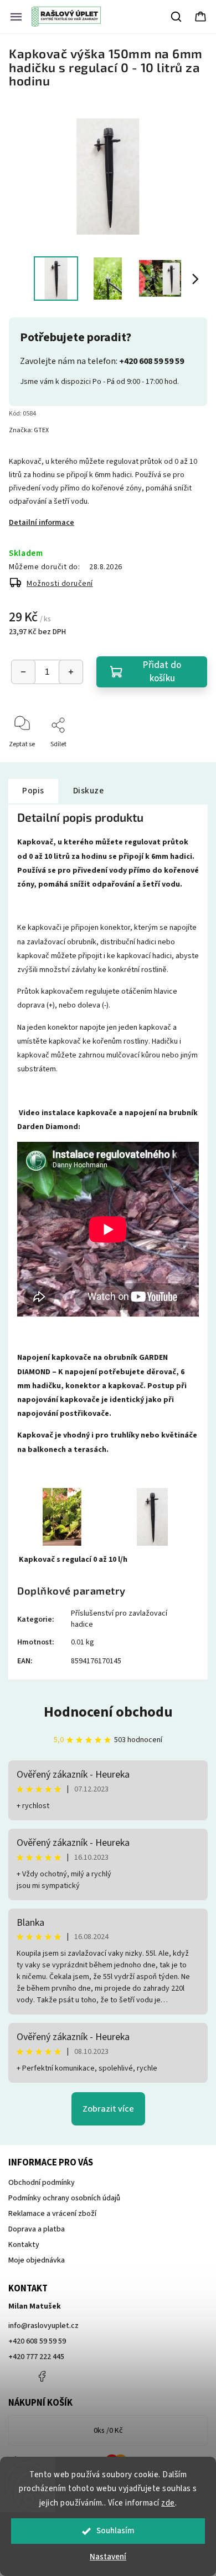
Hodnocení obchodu (108, 1712)
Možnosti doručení (60, 584)
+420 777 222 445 (36, 2357)
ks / (108, 2431)
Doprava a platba (37, 2229)
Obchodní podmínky (42, 2183)
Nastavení (108, 2557)
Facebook (42, 2376)
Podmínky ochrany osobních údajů (64, 2198)
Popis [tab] (33, 791)
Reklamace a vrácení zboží (52, 2214)
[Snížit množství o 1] (23, 672)
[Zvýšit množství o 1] (71, 672)
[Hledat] (177, 17)
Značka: (29, 430)
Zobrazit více (108, 2109)
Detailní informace (42, 523)
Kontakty (24, 2245)
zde (168, 2503)
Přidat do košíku (162, 672)
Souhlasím (115, 2531)
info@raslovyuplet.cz (43, 2326)
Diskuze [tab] (89, 791)
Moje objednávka (37, 2260)
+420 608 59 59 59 (37, 2341)
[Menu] (16, 17)
